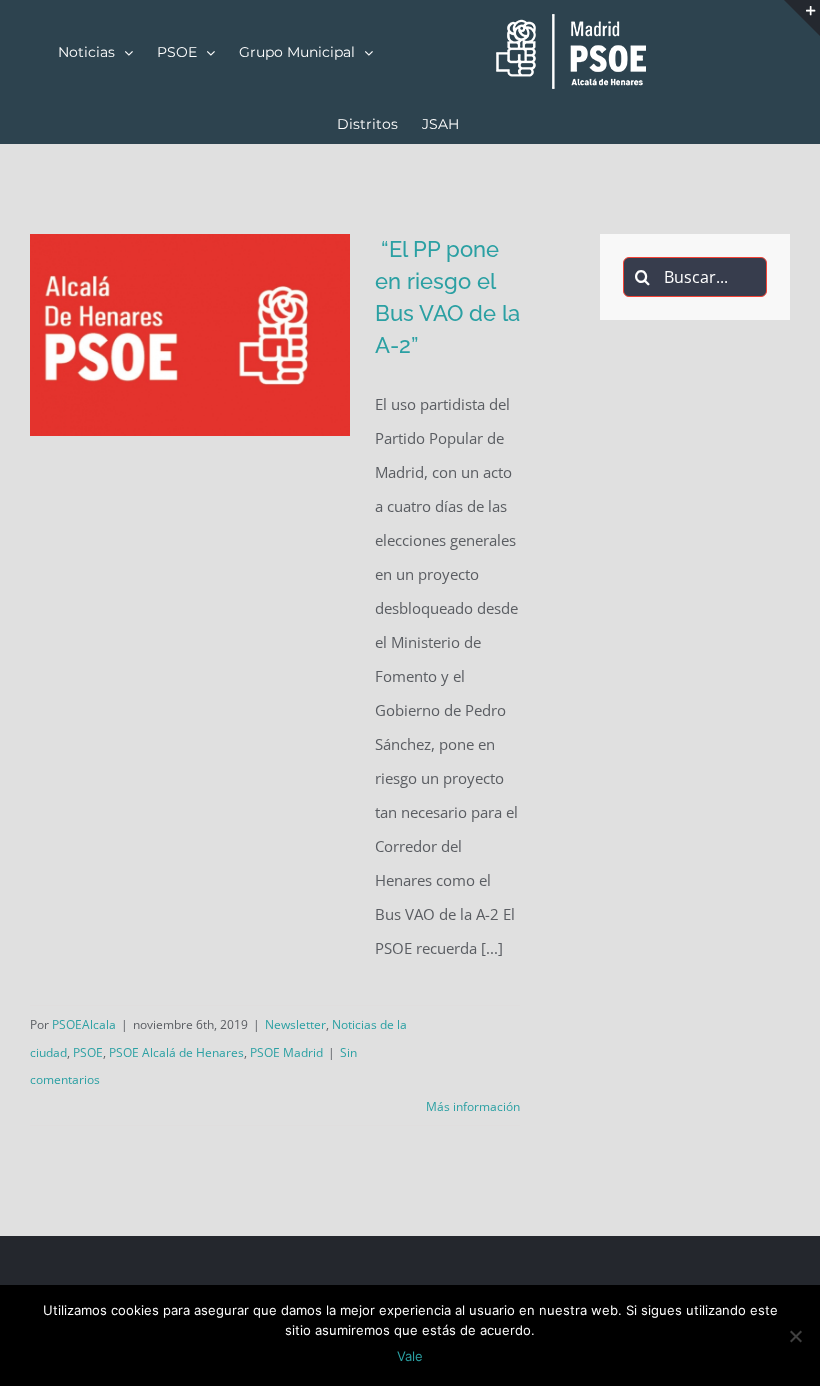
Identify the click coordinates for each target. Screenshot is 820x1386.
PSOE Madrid (286, 1052)
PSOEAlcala (84, 1024)
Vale (410, 1356)
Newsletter (295, 1024)
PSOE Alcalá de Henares (176, 1052)
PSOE (88, 1052)
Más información (473, 1106)
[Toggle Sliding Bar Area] (802, 18)
